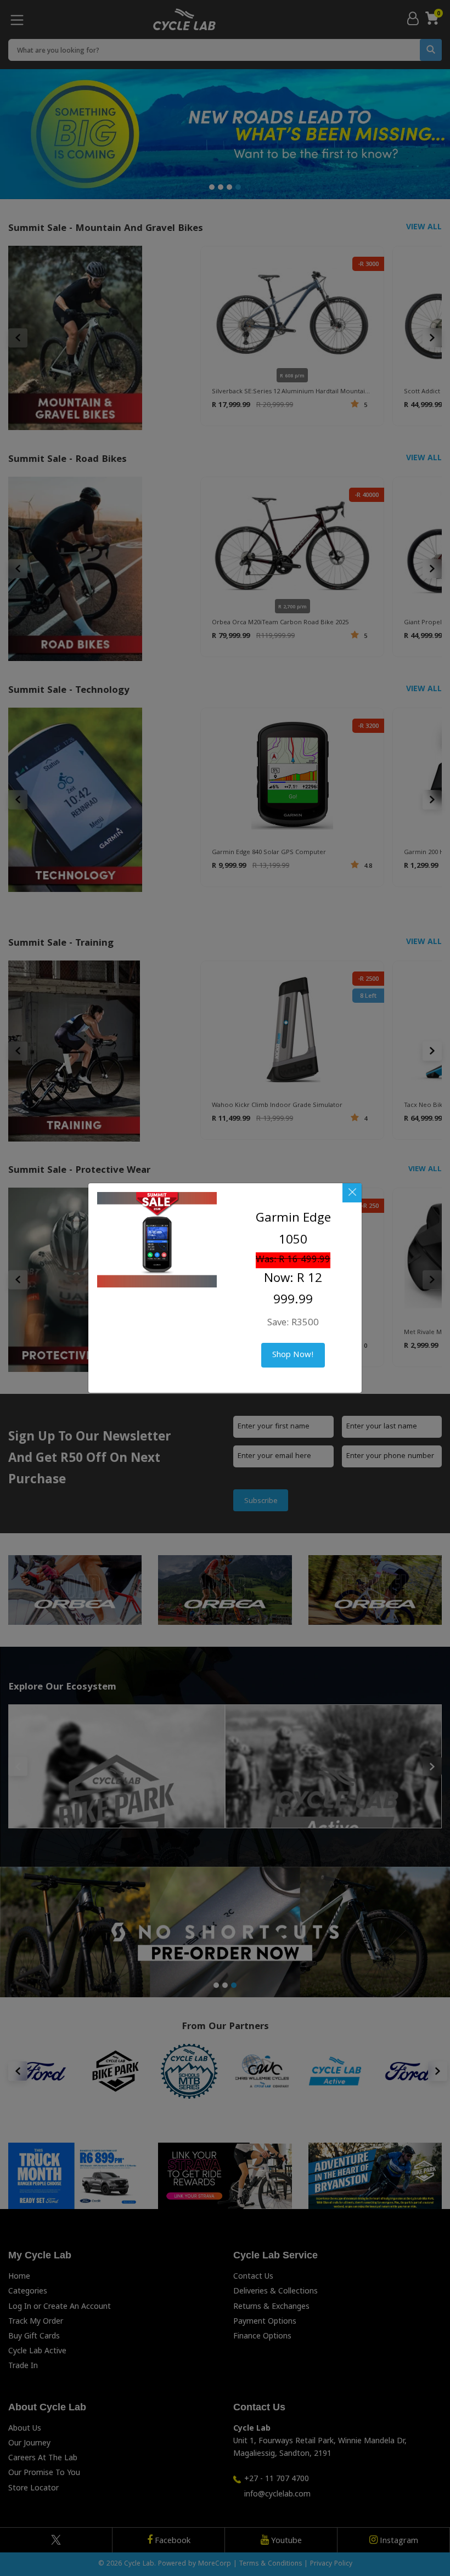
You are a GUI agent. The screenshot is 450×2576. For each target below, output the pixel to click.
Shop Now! (293, 1355)
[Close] (352, 1193)
